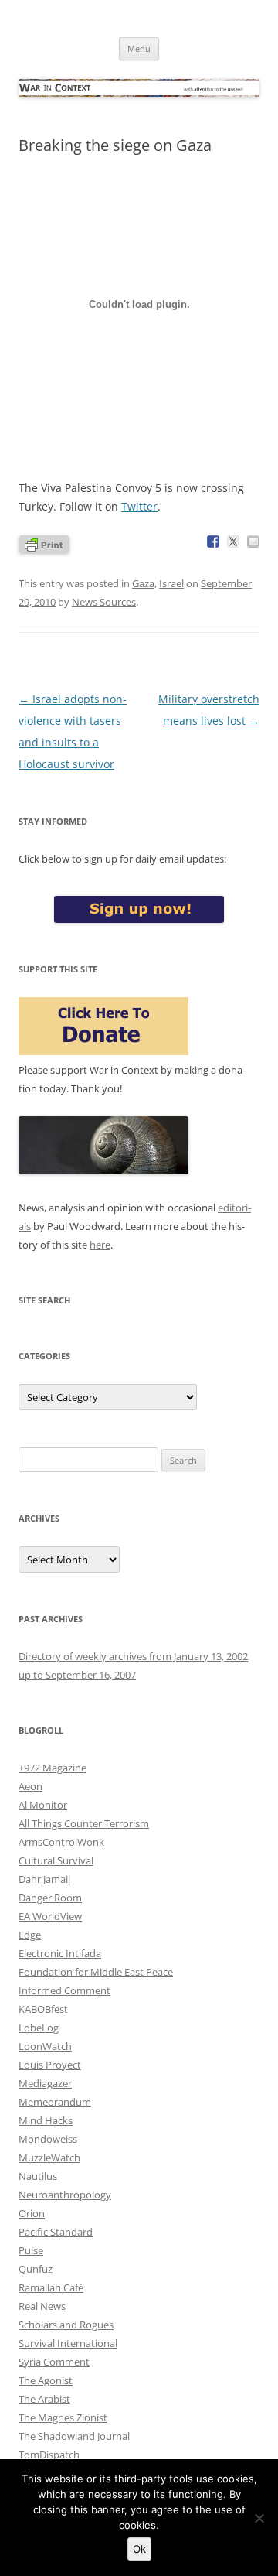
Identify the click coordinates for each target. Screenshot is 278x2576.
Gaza (143, 583)
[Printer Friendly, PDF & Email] (44, 543)
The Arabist (44, 2399)
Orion (32, 2213)
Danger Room (50, 1898)
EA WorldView (50, 1916)
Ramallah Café (51, 2287)
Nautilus (38, 2176)
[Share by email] (253, 542)
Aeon (31, 1786)
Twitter (139, 506)
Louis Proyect (50, 2065)
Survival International (68, 2343)
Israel (171, 583)
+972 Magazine (53, 1768)
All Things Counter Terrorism (84, 1823)
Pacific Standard (56, 2232)
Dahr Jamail (44, 1879)
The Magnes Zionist (63, 2417)
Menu (139, 48)
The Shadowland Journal (74, 2436)
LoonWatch (45, 2046)
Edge (30, 1935)
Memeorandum (55, 2102)
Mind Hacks (46, 2120)
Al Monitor (43, 1805)
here (100, 1245)
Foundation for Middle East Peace (96, 1972)
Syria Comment (54, 2362)
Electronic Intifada (60, 1953)
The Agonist (46, 2380)
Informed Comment (64, 1990)
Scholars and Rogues (66, 2325)
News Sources (104, 602)
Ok (139, 2549)
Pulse (31, 2250)
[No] (259, 2518)
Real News (42, 2306)
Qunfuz (36, 2269)
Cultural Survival (56, 1860)
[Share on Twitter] (233, 542)
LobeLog (39, 2028)
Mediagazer (45, 2083)
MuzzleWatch (49, 2157)
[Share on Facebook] (213, 542)
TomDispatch (49, 2455)
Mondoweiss (48, 2139)
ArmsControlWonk (61, 1842)
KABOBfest (43, 2009)
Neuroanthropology (65, 2195)
